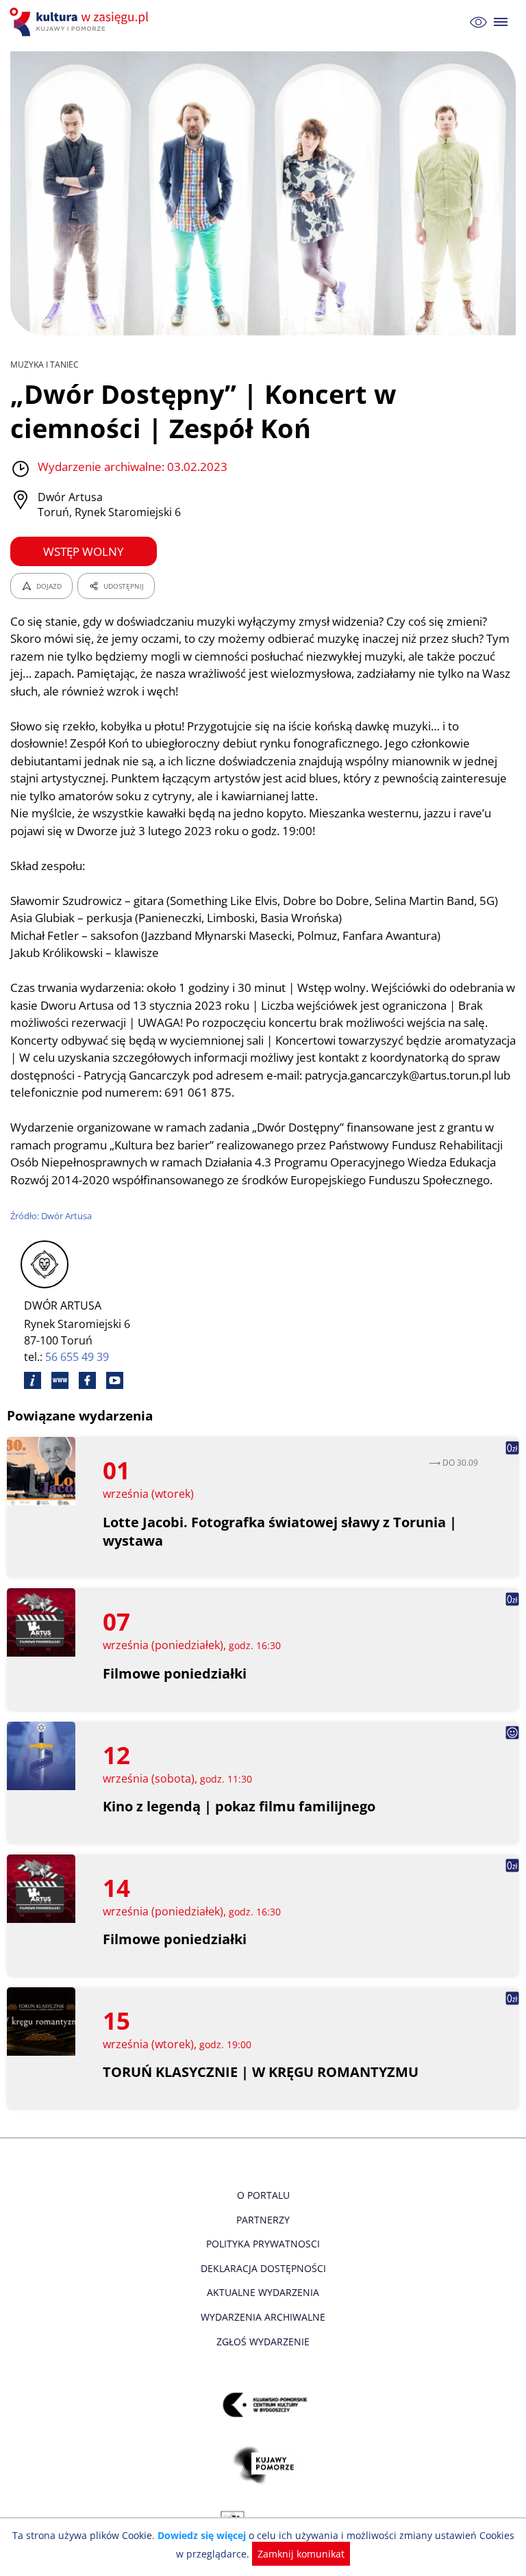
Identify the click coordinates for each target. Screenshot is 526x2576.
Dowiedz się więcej (202, 2535)
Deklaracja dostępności (263, 2268)
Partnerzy (263, 2220)
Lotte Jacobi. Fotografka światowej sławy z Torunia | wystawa (280, 1531)
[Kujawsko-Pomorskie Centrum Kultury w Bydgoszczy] (263, 2405)
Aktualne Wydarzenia (263, 2292)
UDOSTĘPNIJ (124, 586)
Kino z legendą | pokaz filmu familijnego (239, 1806)
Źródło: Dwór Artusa (51, 1216)
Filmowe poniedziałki (175, 1673)
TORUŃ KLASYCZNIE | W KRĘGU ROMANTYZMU (261, 2072)
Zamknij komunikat (301, 2554)
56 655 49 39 (77, 1357)
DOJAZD (49, 586)
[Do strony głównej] (81, 22)
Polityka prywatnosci (263, 2244)
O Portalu (263, 2195)
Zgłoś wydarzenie (263, 2342)
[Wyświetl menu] (501, 22)
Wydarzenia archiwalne (263, 2317)
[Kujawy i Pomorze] (263, 2465)
